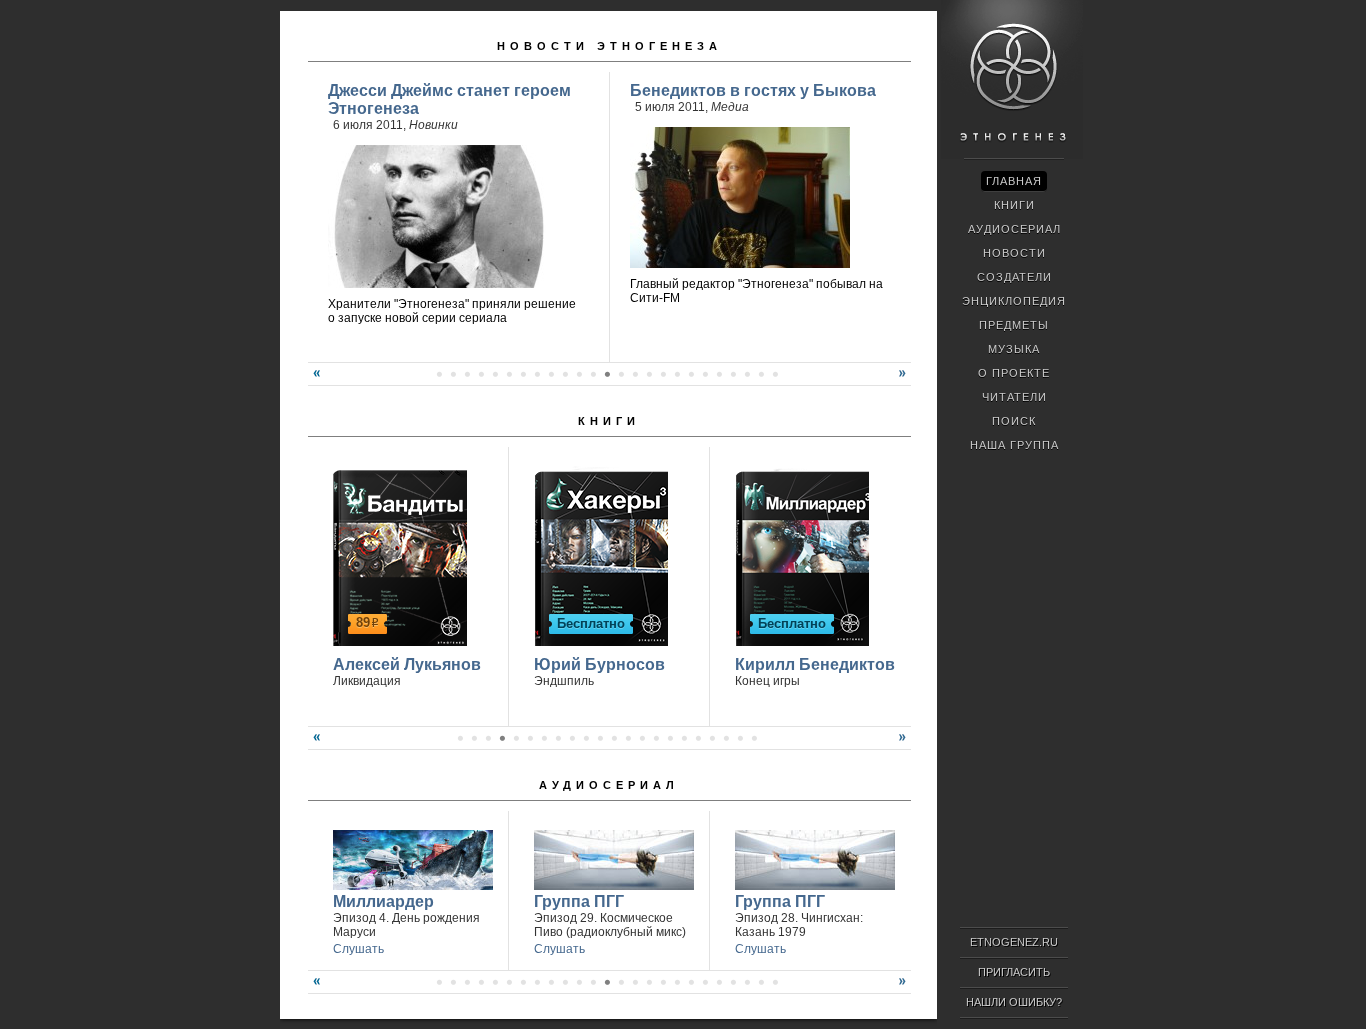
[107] (649, 374)
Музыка (1014, 349)
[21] (740, 738)
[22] (754, 738)
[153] (607, 982)
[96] (495, 374)
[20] (726, 738)
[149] (551, 982)
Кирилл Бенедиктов (815, 664)
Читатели (1014, 397)
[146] (509, 982)
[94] (467, 374)
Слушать (358, 949)
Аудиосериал (609, 785)
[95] (481, 374)
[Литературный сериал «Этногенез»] (1012, 156)
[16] (670, 738)
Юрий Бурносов (599, 664)
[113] (733, 374)
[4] (502, 738)
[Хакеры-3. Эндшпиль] (598, 556)
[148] (537, 982)
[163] (747, 982)
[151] (579, 982)
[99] (537, 374)
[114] (747, 374)
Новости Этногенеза (609, 46)
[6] (530, 738)
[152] (593, 982)
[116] (775, 374)
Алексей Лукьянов (407, 664)
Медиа (730, 107)
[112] (719, 374)
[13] (628, 738)
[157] (663, 982)
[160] (705, 982)
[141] (439, 982)
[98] (523, 374)
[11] (600, 738)
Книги (609, 421)
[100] (551, 374)
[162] (733, 982)
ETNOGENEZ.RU (1014, 942)
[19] (712, 738)
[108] (663, 374)
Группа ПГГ (579, 901)
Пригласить (1014, 972)
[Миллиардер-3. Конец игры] (799, 556)
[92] (439, 374)
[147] (523, 982)
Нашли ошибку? (1014, 1002)
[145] (495, 982)
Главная (1014, 181)
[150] (565, 982)
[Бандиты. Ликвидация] (397, 556)
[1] (460, 738)
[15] (656, 738)
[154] (621, 982)
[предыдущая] (314, 381)
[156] (649, 982)
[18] (698, 738)
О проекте (1014, 373)
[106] (635, 374)
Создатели (1014, 277)
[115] (761, 374)
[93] (453, 374)
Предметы (1014, 325)
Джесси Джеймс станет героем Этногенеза (449, 99)
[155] (635, 982)
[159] (691, 982)
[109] (677, 374)
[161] (719, 982)
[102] (579, 374)
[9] (572, 738)
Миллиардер (383, 901)
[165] (775, 982)
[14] (642, 738)
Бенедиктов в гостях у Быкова (753, 90)
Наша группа (1014, 445)
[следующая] (905, 381)
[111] (705, 374)
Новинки (433, 125)
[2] (474, 738)
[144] (481, 982)
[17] (684, 738)
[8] (558, 738)
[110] (691, 374)
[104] (607, 374)
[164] (761, 982)
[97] (509, 374)
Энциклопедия (1014, 301)
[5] (516, 738)
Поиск (1014, 421)
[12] (614, 738)
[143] (467, 982)
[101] (565, 374)
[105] (621, 374)
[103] (593, 374)
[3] (488, 738)
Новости (1014, 253)
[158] (677, 982)
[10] (586, 738)
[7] (544, 738)
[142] (453, 982)
